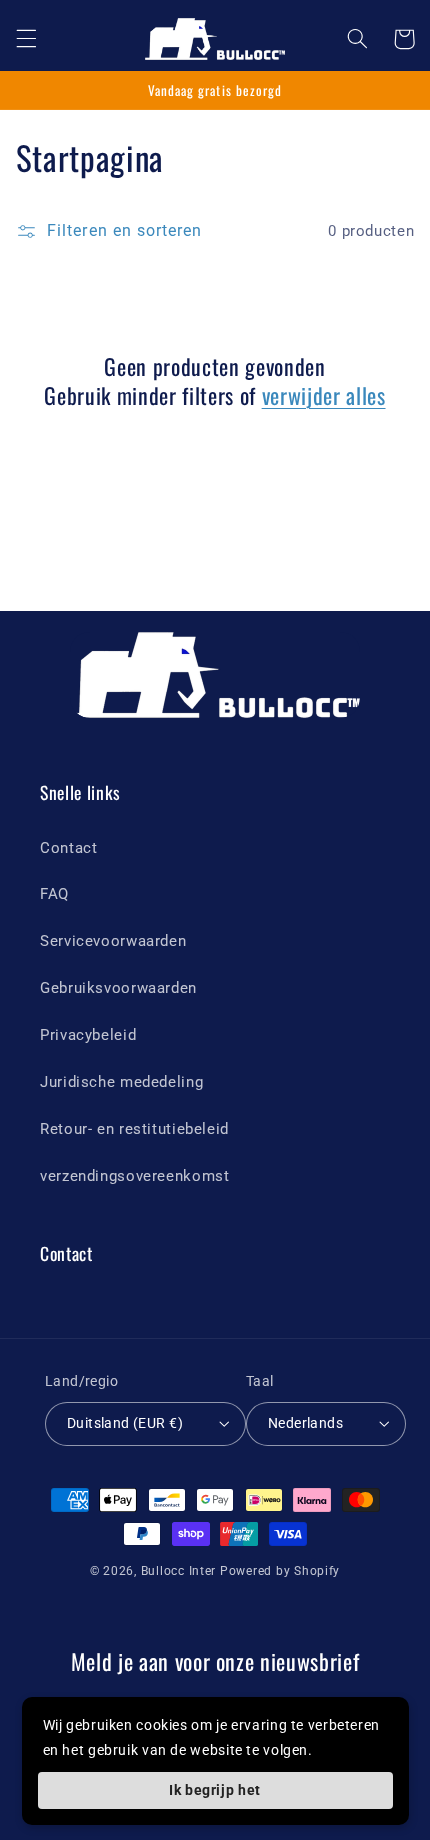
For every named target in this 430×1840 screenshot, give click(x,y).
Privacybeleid (88, 1035)
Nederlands (305, 1423)
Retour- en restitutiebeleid (134, 1129)
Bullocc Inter (179, 1571)
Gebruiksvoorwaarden (118, 988)
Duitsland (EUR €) (125, 1423)
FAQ (54, 894)
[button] (26, 39)
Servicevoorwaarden (113, 941)
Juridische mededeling (121, 1082)
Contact (68, 848)
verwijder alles (324, 395)
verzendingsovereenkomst (135, 1176)
